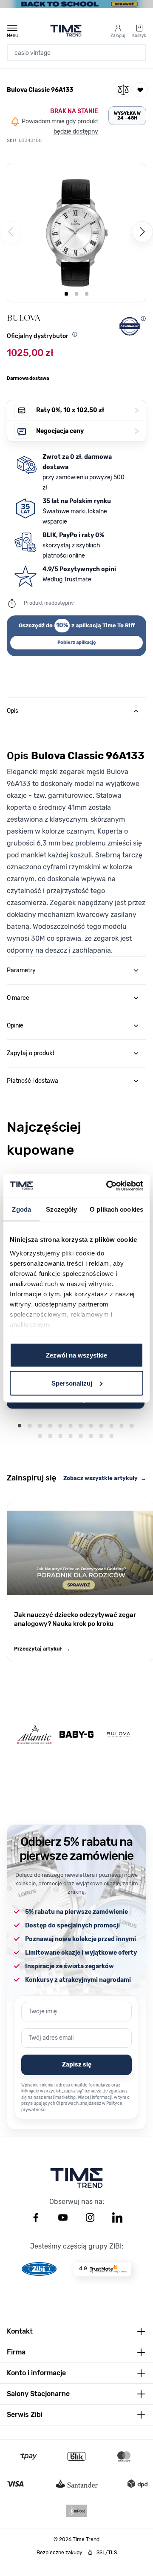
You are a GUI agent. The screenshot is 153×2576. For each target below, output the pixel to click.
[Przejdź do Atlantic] (34, 1735)
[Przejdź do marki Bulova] (119, 1735)
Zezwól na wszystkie (76, 1355)
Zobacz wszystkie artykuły (105, 1478)
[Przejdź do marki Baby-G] (76, 1734)
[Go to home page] (66, 31)
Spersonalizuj (72, 1383)
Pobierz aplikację (77, 642)
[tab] (76, 711)
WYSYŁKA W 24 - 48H (127, 116)
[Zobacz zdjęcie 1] (66, 294)
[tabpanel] (76, 841)
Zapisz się (77, 2065)
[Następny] (142, 232)
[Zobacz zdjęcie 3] (87, 294)
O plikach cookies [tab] (116, 1209)
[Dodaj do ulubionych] (140, 90)
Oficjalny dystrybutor (38, 336)
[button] (76, 233)
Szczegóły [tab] (61, 1209)
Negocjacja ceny (88, 431)
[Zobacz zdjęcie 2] (76, 294)
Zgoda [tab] (21, 1209)
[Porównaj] (123, 90)
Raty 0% (88, 410)
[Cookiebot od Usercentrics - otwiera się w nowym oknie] (108, 1186)
